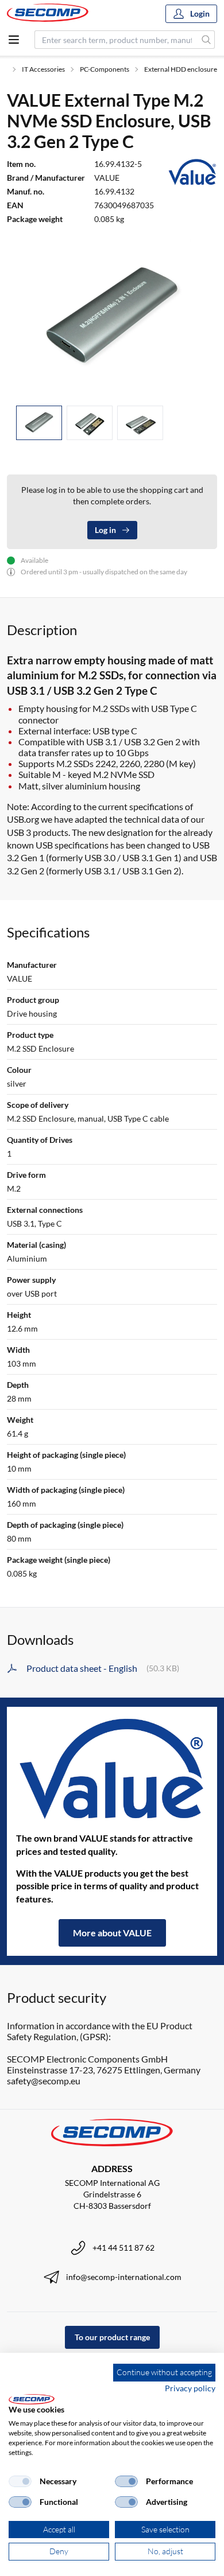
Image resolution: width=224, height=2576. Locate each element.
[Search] (206, 40)
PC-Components (105, 69)
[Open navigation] (14, 40)
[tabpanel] (112, 318)
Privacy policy (190, 2388)
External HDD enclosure (181, 69)
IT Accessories (43, 69)
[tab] (39, 423)
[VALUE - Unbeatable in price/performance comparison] (112, 1770)
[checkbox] (20, 2481)
